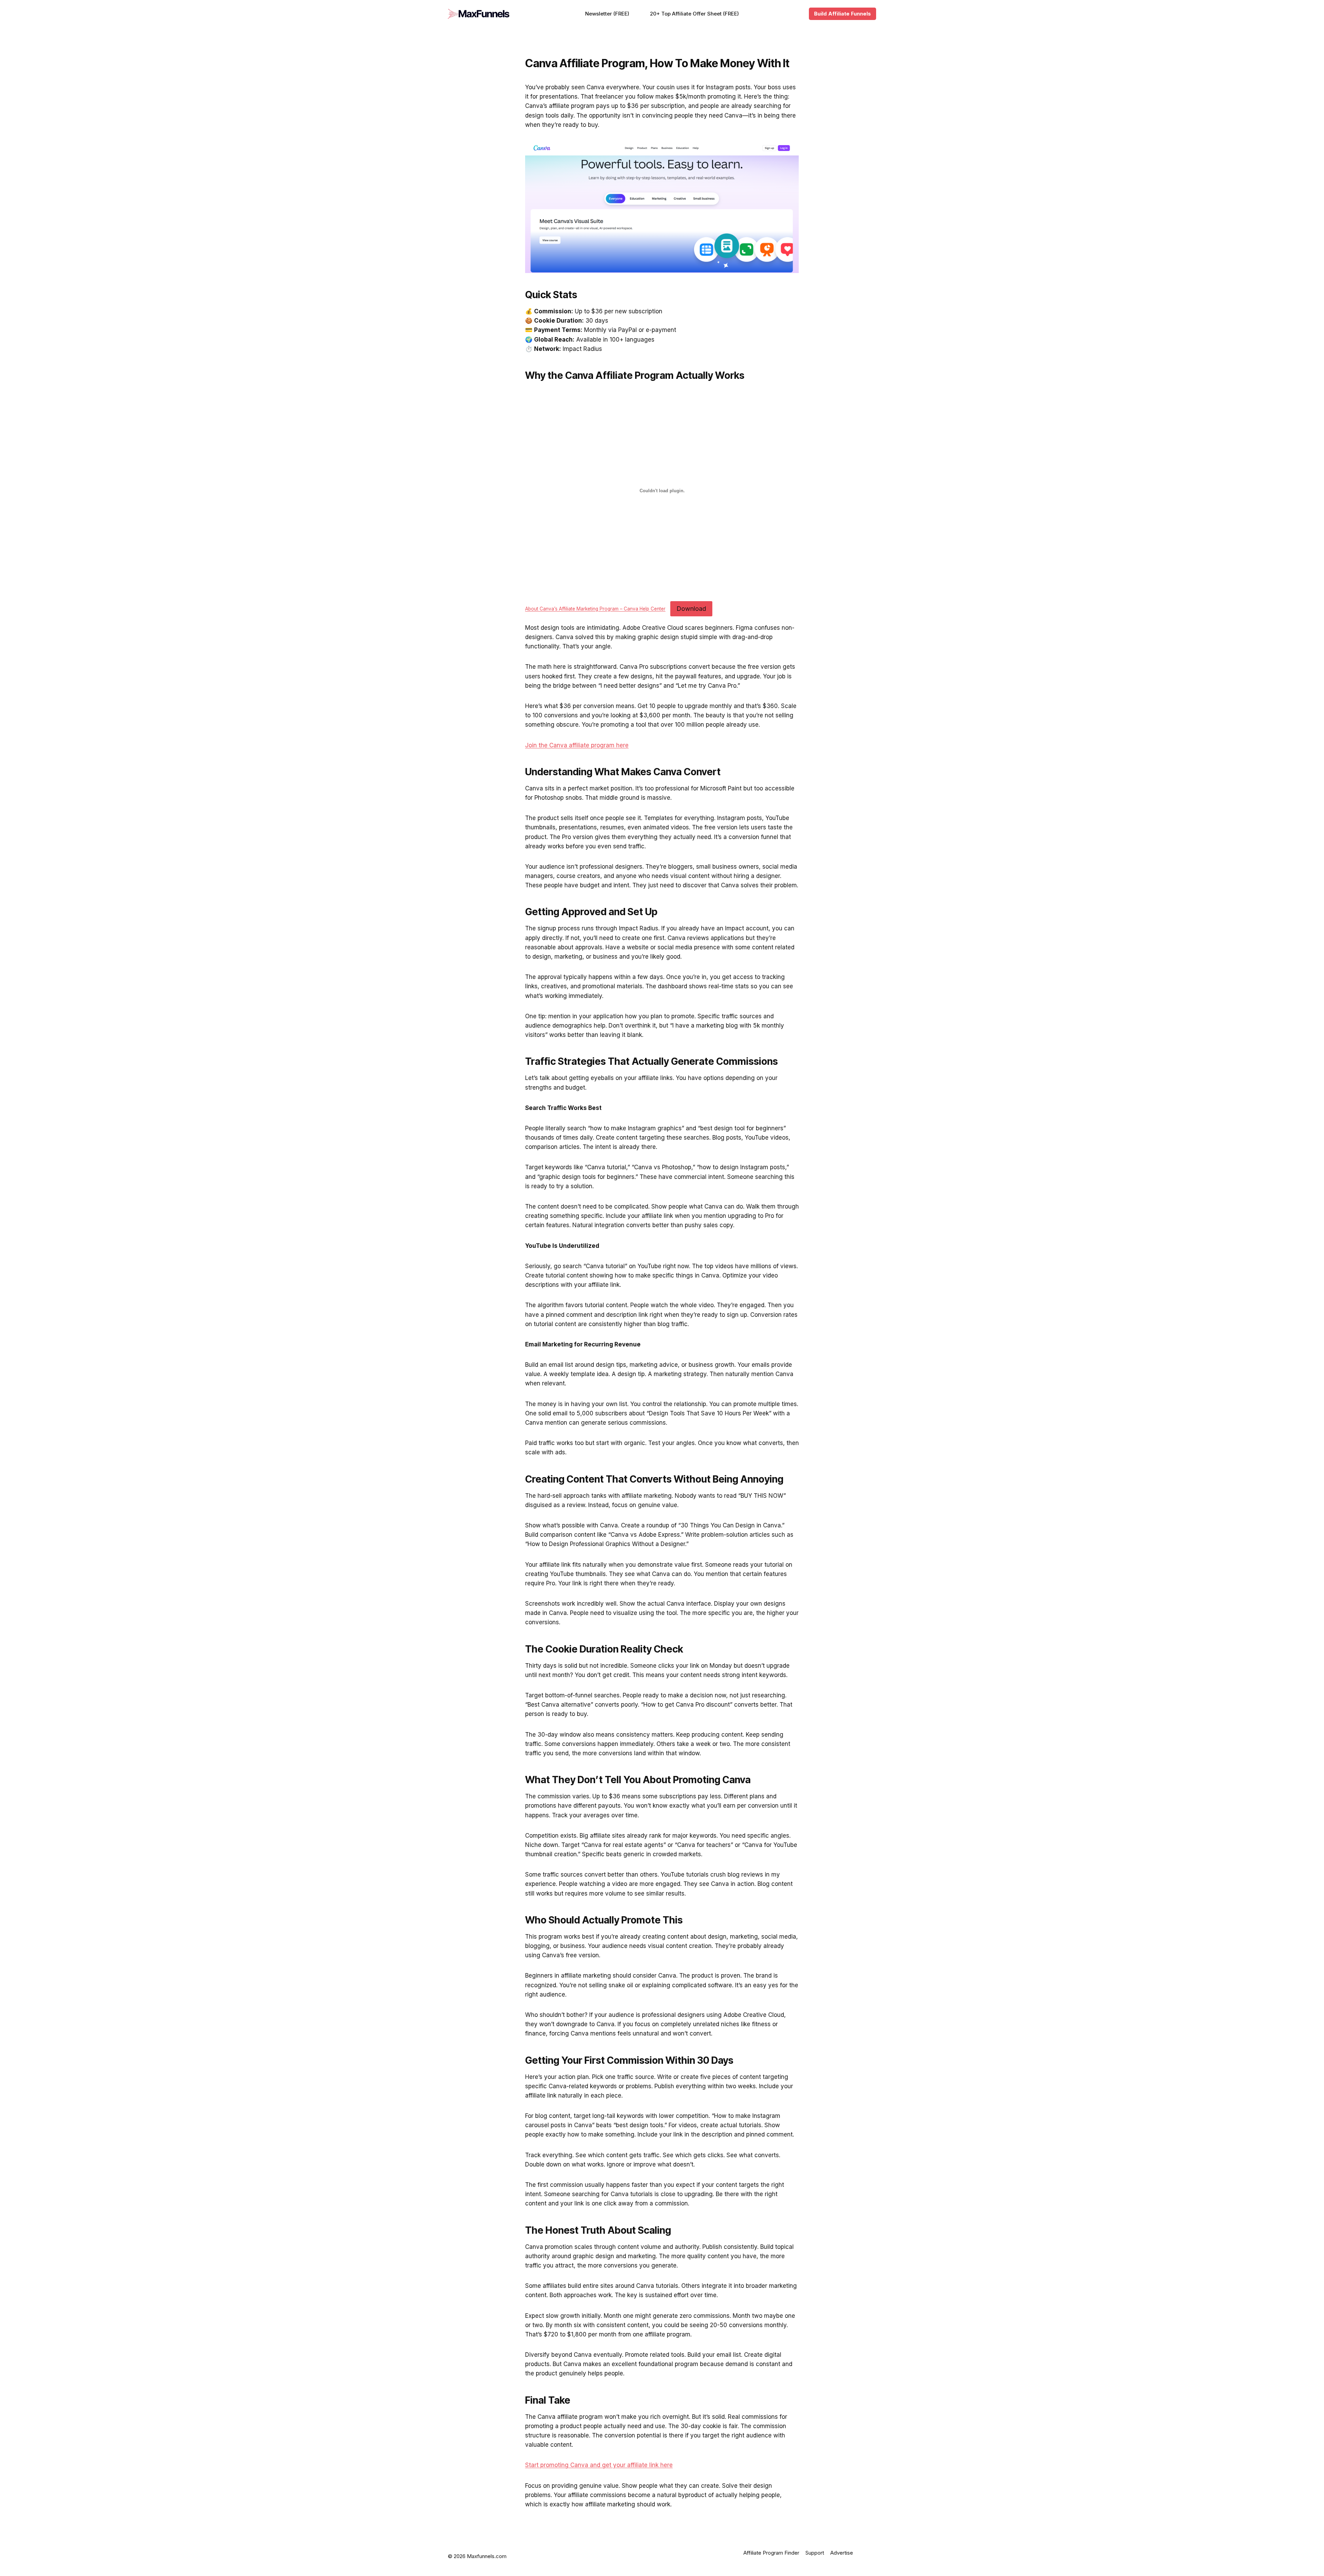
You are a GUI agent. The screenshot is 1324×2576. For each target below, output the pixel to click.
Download (691, 609)
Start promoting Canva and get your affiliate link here (599, 2465)
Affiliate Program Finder (771, 2553)
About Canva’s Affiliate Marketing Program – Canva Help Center (595, 609)
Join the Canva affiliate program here (577, 745)
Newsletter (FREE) (607, 14)
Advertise (842, 2553)
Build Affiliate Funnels (842, 14)
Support (815, 2553)
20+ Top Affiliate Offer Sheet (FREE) (694, 14)
